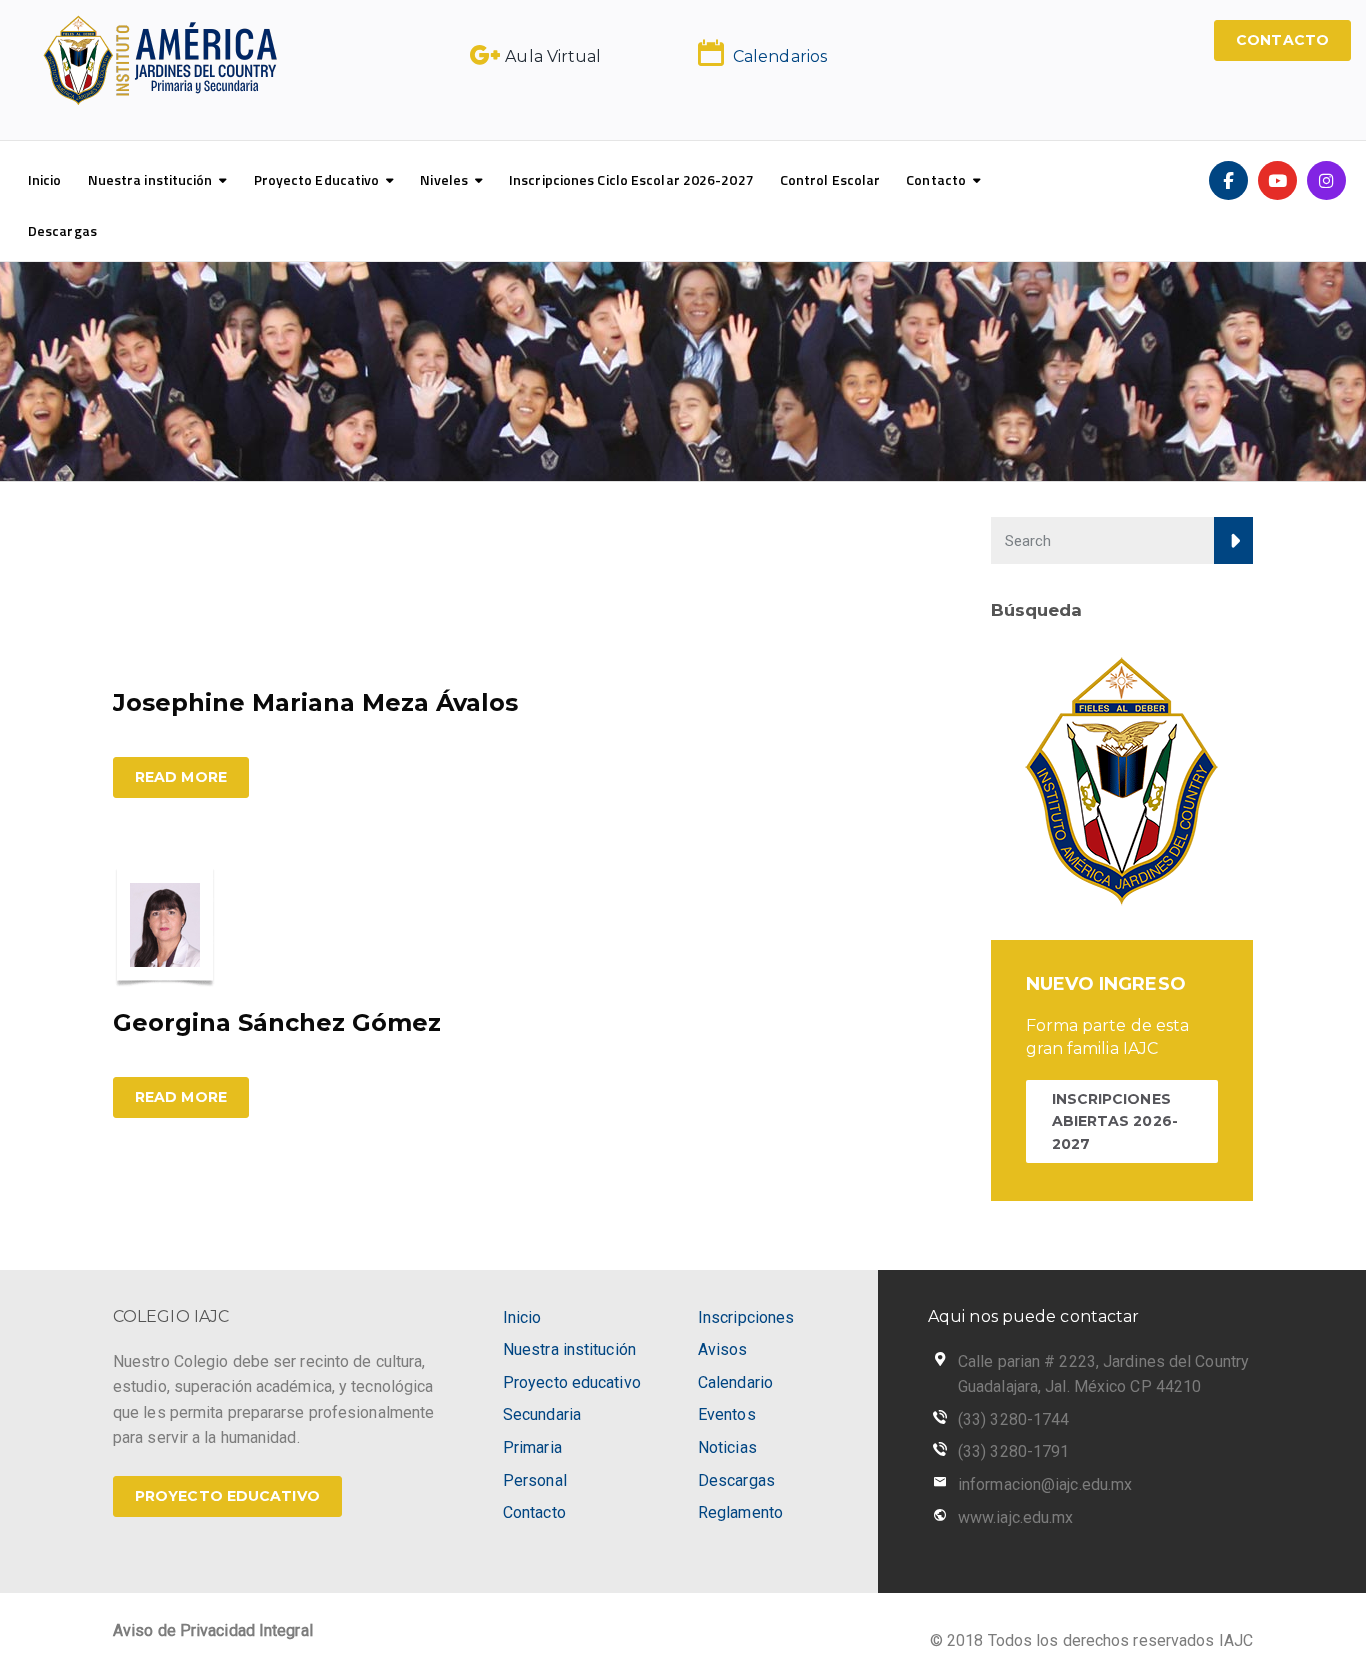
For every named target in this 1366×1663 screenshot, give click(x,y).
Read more (181, 777)
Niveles (444, 179)
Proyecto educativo (572, 1382)
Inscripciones (746, 1317)
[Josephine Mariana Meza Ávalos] (188, 590)
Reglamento (740, 1512)
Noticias (727, 1447)
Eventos (727, 1414)
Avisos (723, 1349)
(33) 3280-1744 (1013, 1419)
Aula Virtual (553, 56)
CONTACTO (1282, 40)
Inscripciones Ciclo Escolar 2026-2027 (631, 179)
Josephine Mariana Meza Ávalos (315, 702)
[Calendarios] (711, 53)
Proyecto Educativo (317, 179)
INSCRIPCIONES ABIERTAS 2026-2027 (1115, 1121)
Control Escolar (830, 179)
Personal (535, 1480)
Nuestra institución (150, 179)
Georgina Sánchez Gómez (277, 1022)
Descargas (62, 230)
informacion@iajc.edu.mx (1045, 1484)
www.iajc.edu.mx (1016, 1517)
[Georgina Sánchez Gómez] (165, 924)
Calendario (735, 1382)
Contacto (936, 179)
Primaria (532, 1447)
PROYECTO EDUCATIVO (227, 1496)
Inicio (45, 179)
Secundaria (542, 1414)
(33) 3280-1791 (1013, 1451)
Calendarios (780, 56)
